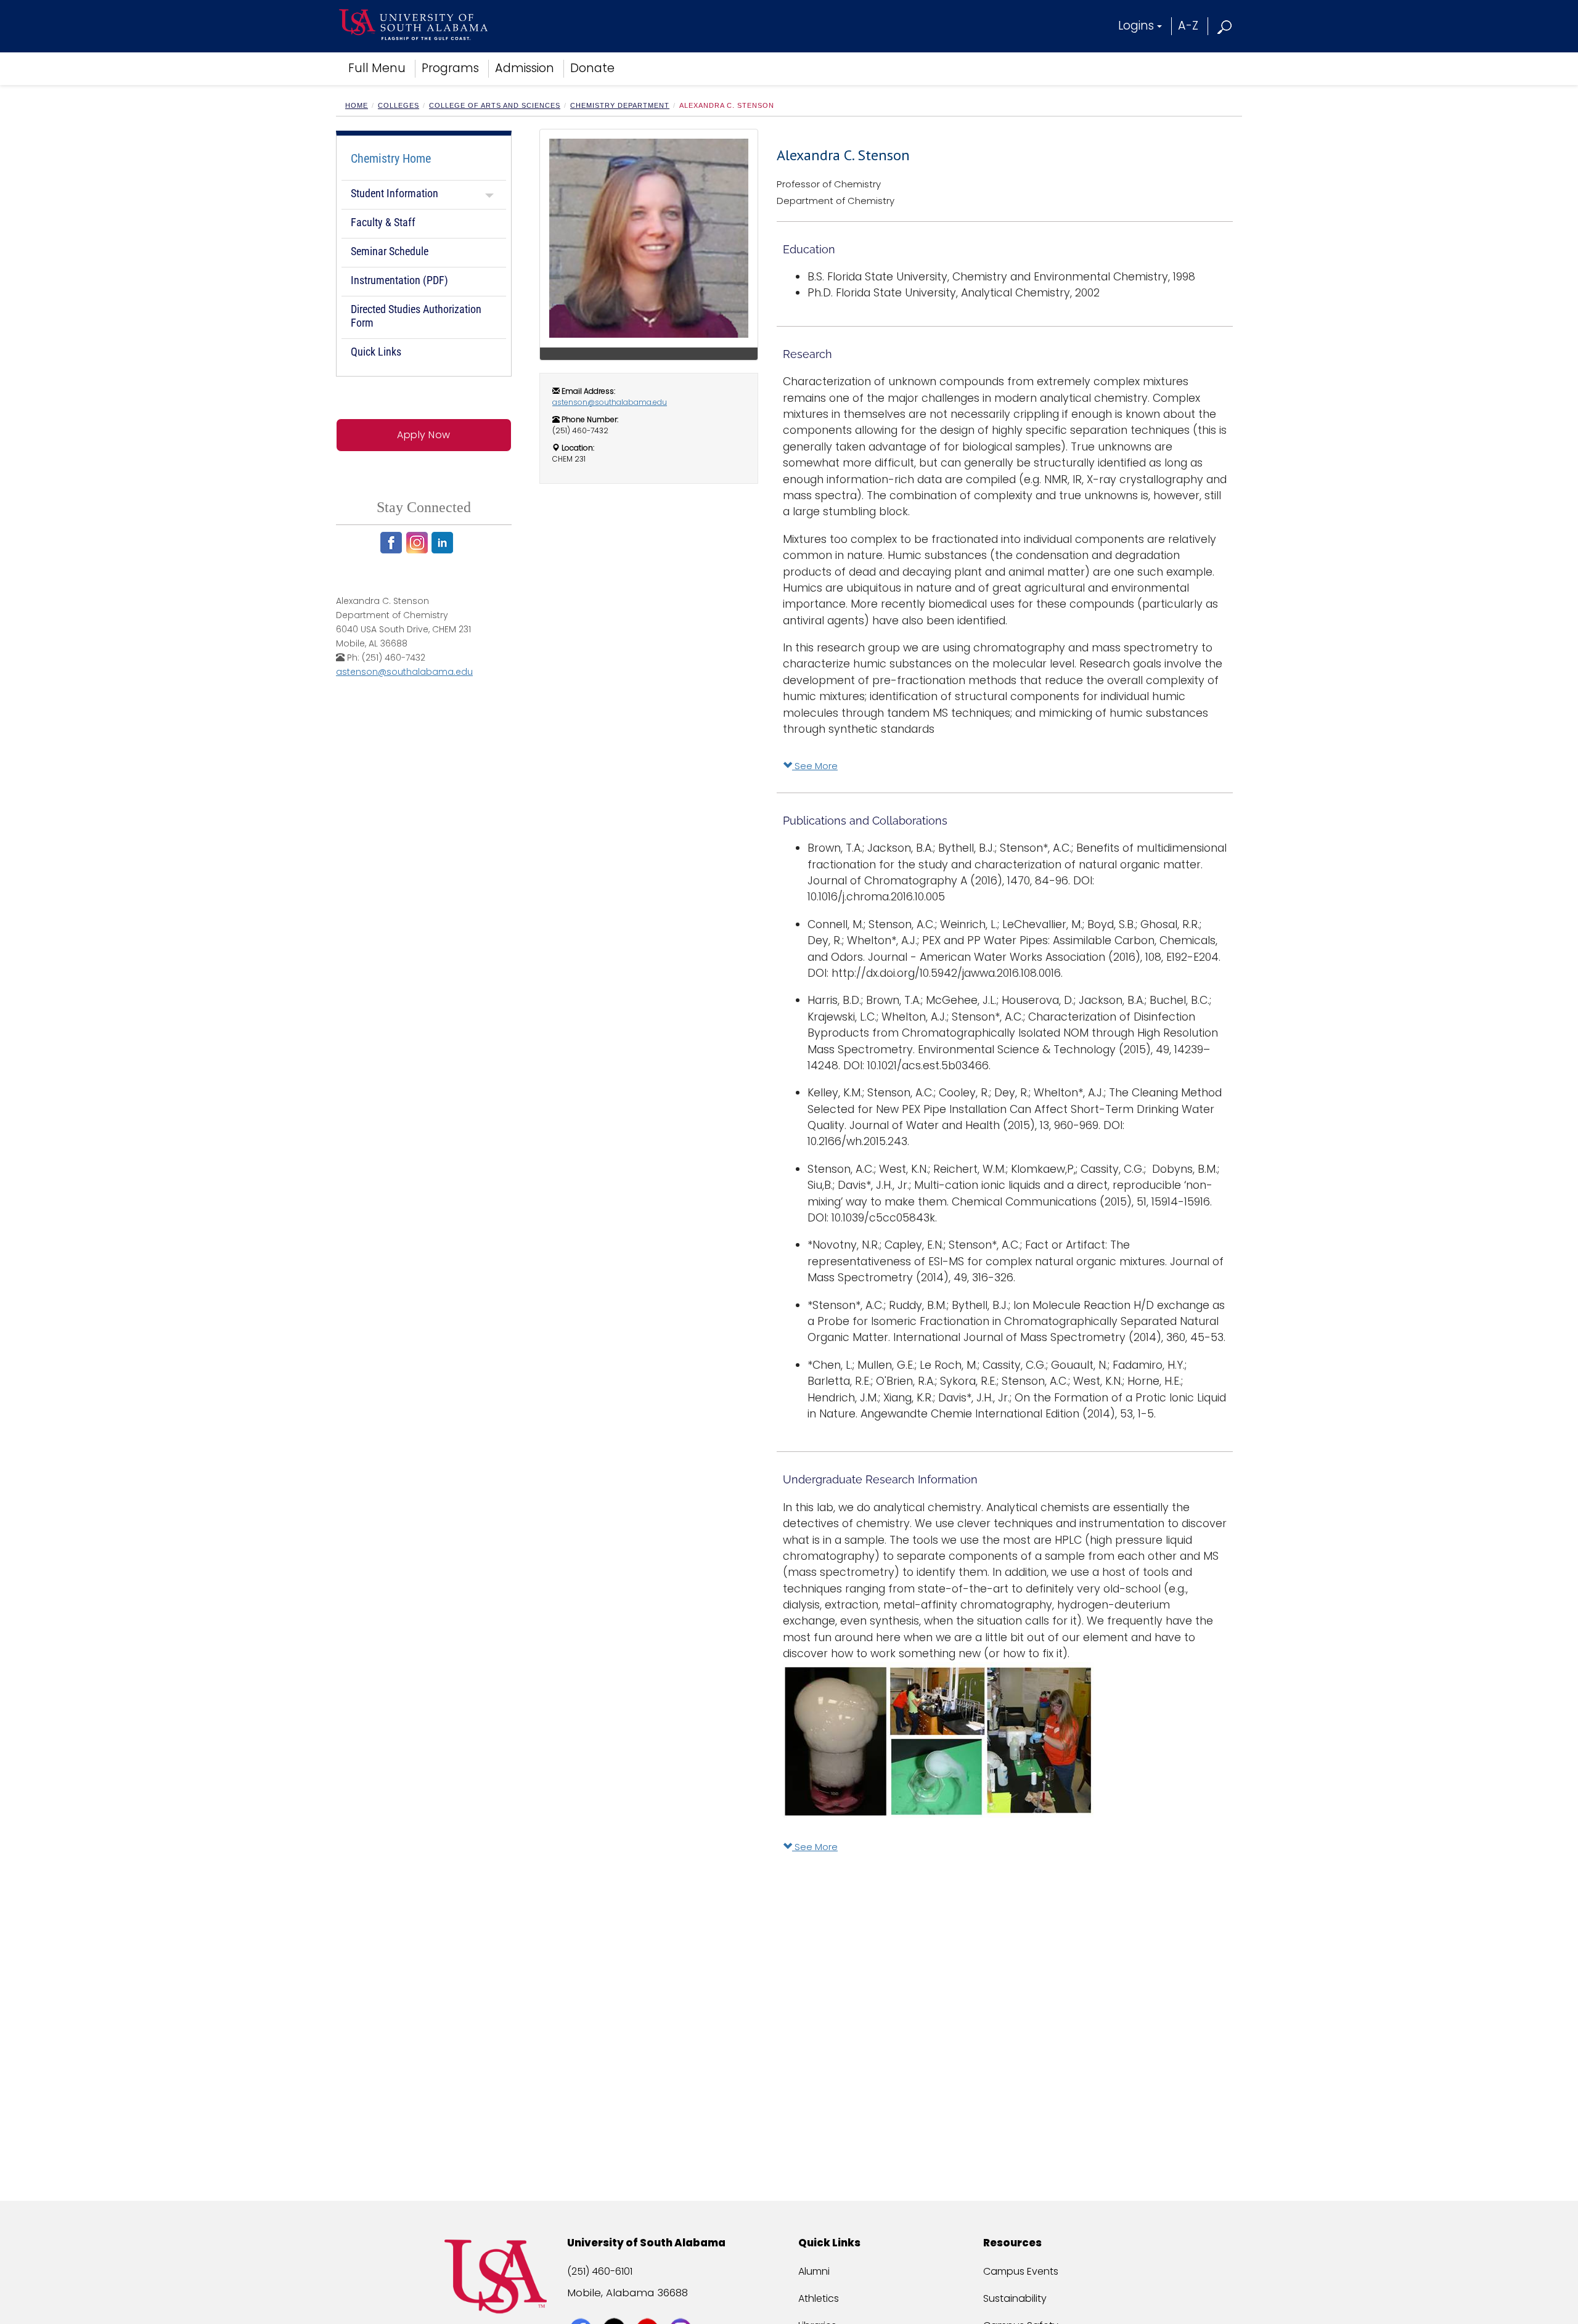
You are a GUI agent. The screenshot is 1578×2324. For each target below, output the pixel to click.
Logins (1136, 26)
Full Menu (377, 68)
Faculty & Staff (383, 222)
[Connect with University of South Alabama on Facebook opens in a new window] (582, 2307)
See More (815, 766)
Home (357, 105)
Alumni (814, 2271)
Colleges (399, 105)
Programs (450, 68)
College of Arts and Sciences (495, 105)
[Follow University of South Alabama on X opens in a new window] (615, 2307)
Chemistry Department (620, 105)
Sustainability (1015, 2298)
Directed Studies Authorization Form (416, 316)
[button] (1225, 26)
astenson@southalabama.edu (404, 672)
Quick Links (376, 352)
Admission (525, 68)
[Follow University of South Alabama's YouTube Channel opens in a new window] (649, 2307)
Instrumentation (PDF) (399, 280)
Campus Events (1021, 2271)
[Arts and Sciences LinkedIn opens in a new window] (444, 543)
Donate (592, 68)
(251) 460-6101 (600, 2271)
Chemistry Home (391, 158)
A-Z (1188, 26)
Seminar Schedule (390, 251)
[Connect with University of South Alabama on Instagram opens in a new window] (682, 2307)
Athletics (819, 2298)
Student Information (394, 193)
